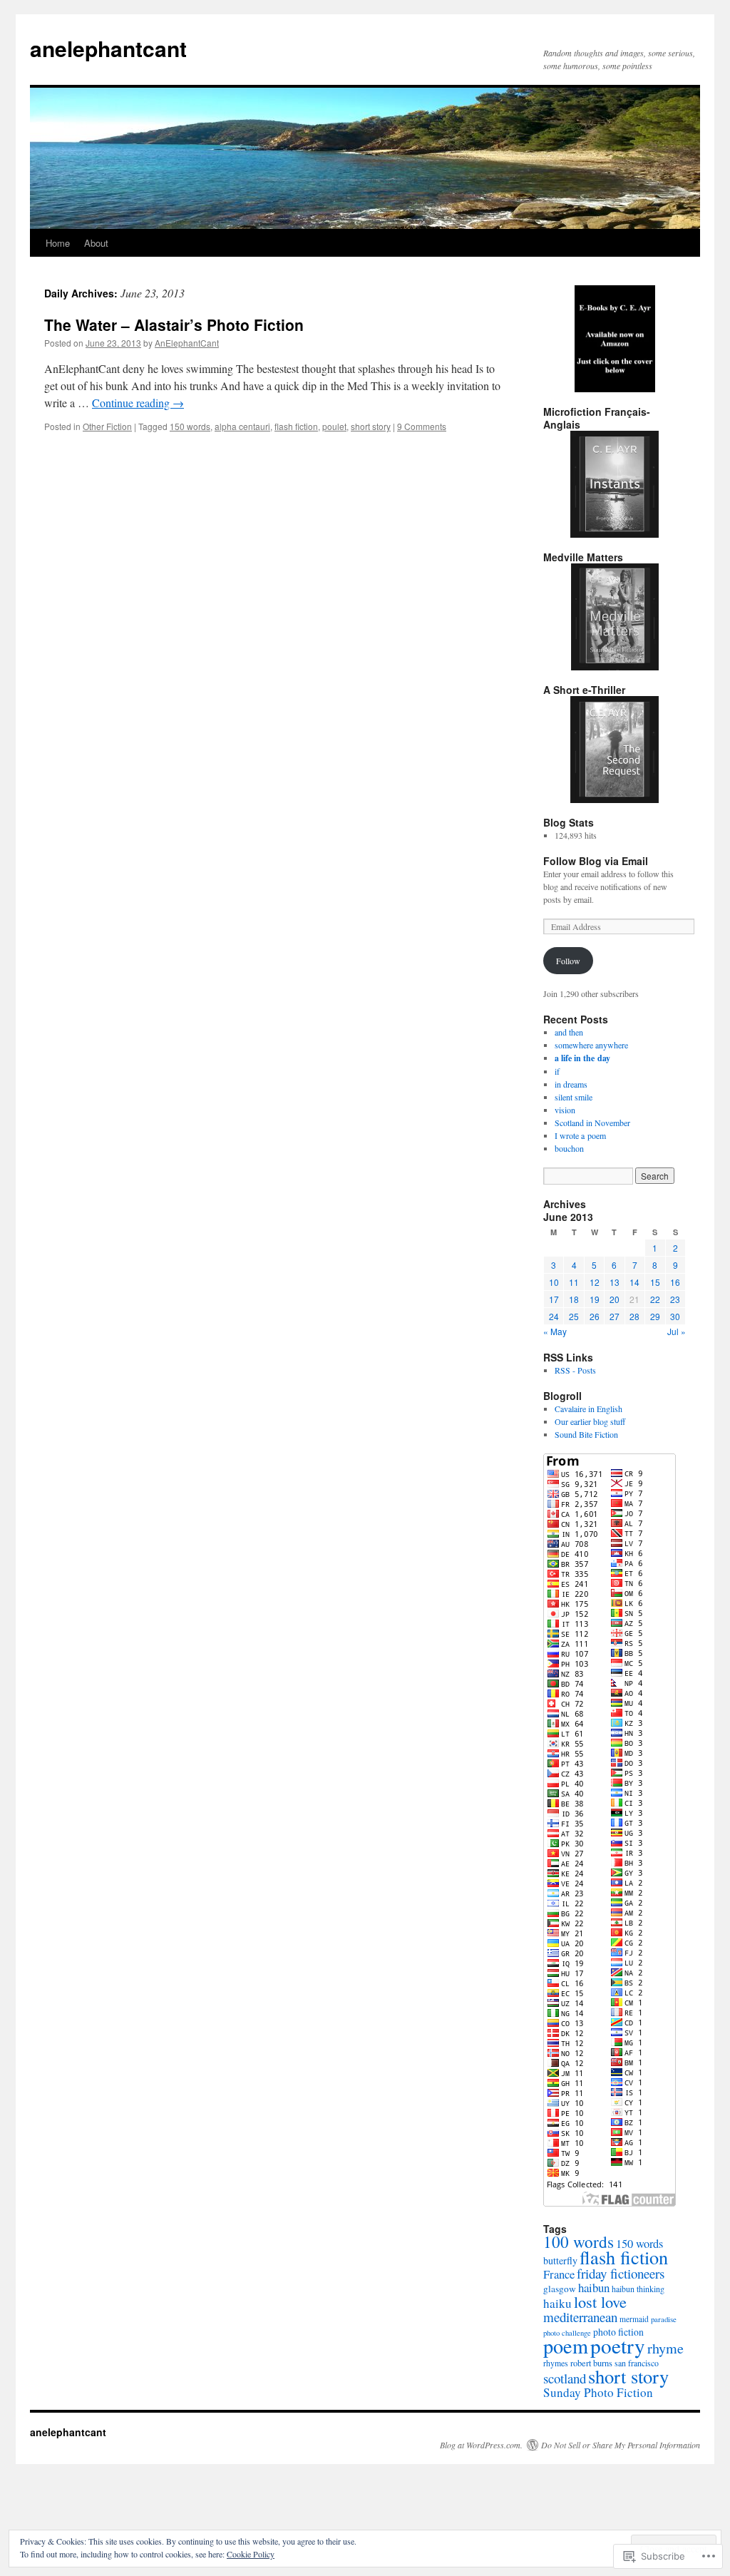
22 (655, 1299)
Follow (568, 961)
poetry (618, 2345)
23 (675, 1299)
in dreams (571, 1084)
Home (58, 243)
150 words (190, 426)
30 (675, 1316)
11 (574, 1282)
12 (595, 1282)
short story (371, 426)
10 (554, 1282)
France (559, 2274)
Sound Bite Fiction (586, 1434)
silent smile (574, 1097)
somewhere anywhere (591, 1045)
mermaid (634, 2319)
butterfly (560, 2260)
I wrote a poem (580, 1135)
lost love (600, 2301)
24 (554, 1316)
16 (675, 1282)
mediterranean (580, 2317)
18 (574, 1299)
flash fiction (296, 426)
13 (615, 1282)
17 (554, 1299)
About (96, 243)
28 (634, 1316)
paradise (664, 2319)
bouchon (569, 1148)
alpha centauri (242, 426)
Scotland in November (592, 1123)
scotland (565, 2378)
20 (615, 1299)
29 (655, 1316)
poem (566, 2346)
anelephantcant (108, 48)
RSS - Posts (575, 1370)
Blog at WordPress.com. (481, 2445)
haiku (557, 2303)
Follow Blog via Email (596, 861)
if (557, 1071)
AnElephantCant (187, 343)
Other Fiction (107, 426)
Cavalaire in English (588, 1409)
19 (595, 1299)
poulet (334, 426)
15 (655, 1282)
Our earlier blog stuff (590, 1421)
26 (595, 1316)
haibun (594, 2288)
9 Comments (422, 426)
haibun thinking (638, 2289)
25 (574, 1316)
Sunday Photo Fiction (598, 2392)
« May (555, 1331)
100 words (579, 2242)
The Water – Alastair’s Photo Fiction (174, 324)
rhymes (556, 2363)
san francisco (637, 2363)
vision (565, 1110)
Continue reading (138, 403)
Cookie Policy (251, 2554)
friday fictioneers (621, 2273)
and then (569, 1032)
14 (634, 1282)
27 (615, 1316)
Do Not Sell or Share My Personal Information (621, 2445)
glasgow (560, 2289)
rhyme (665, 2348)
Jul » (677, 1331)
